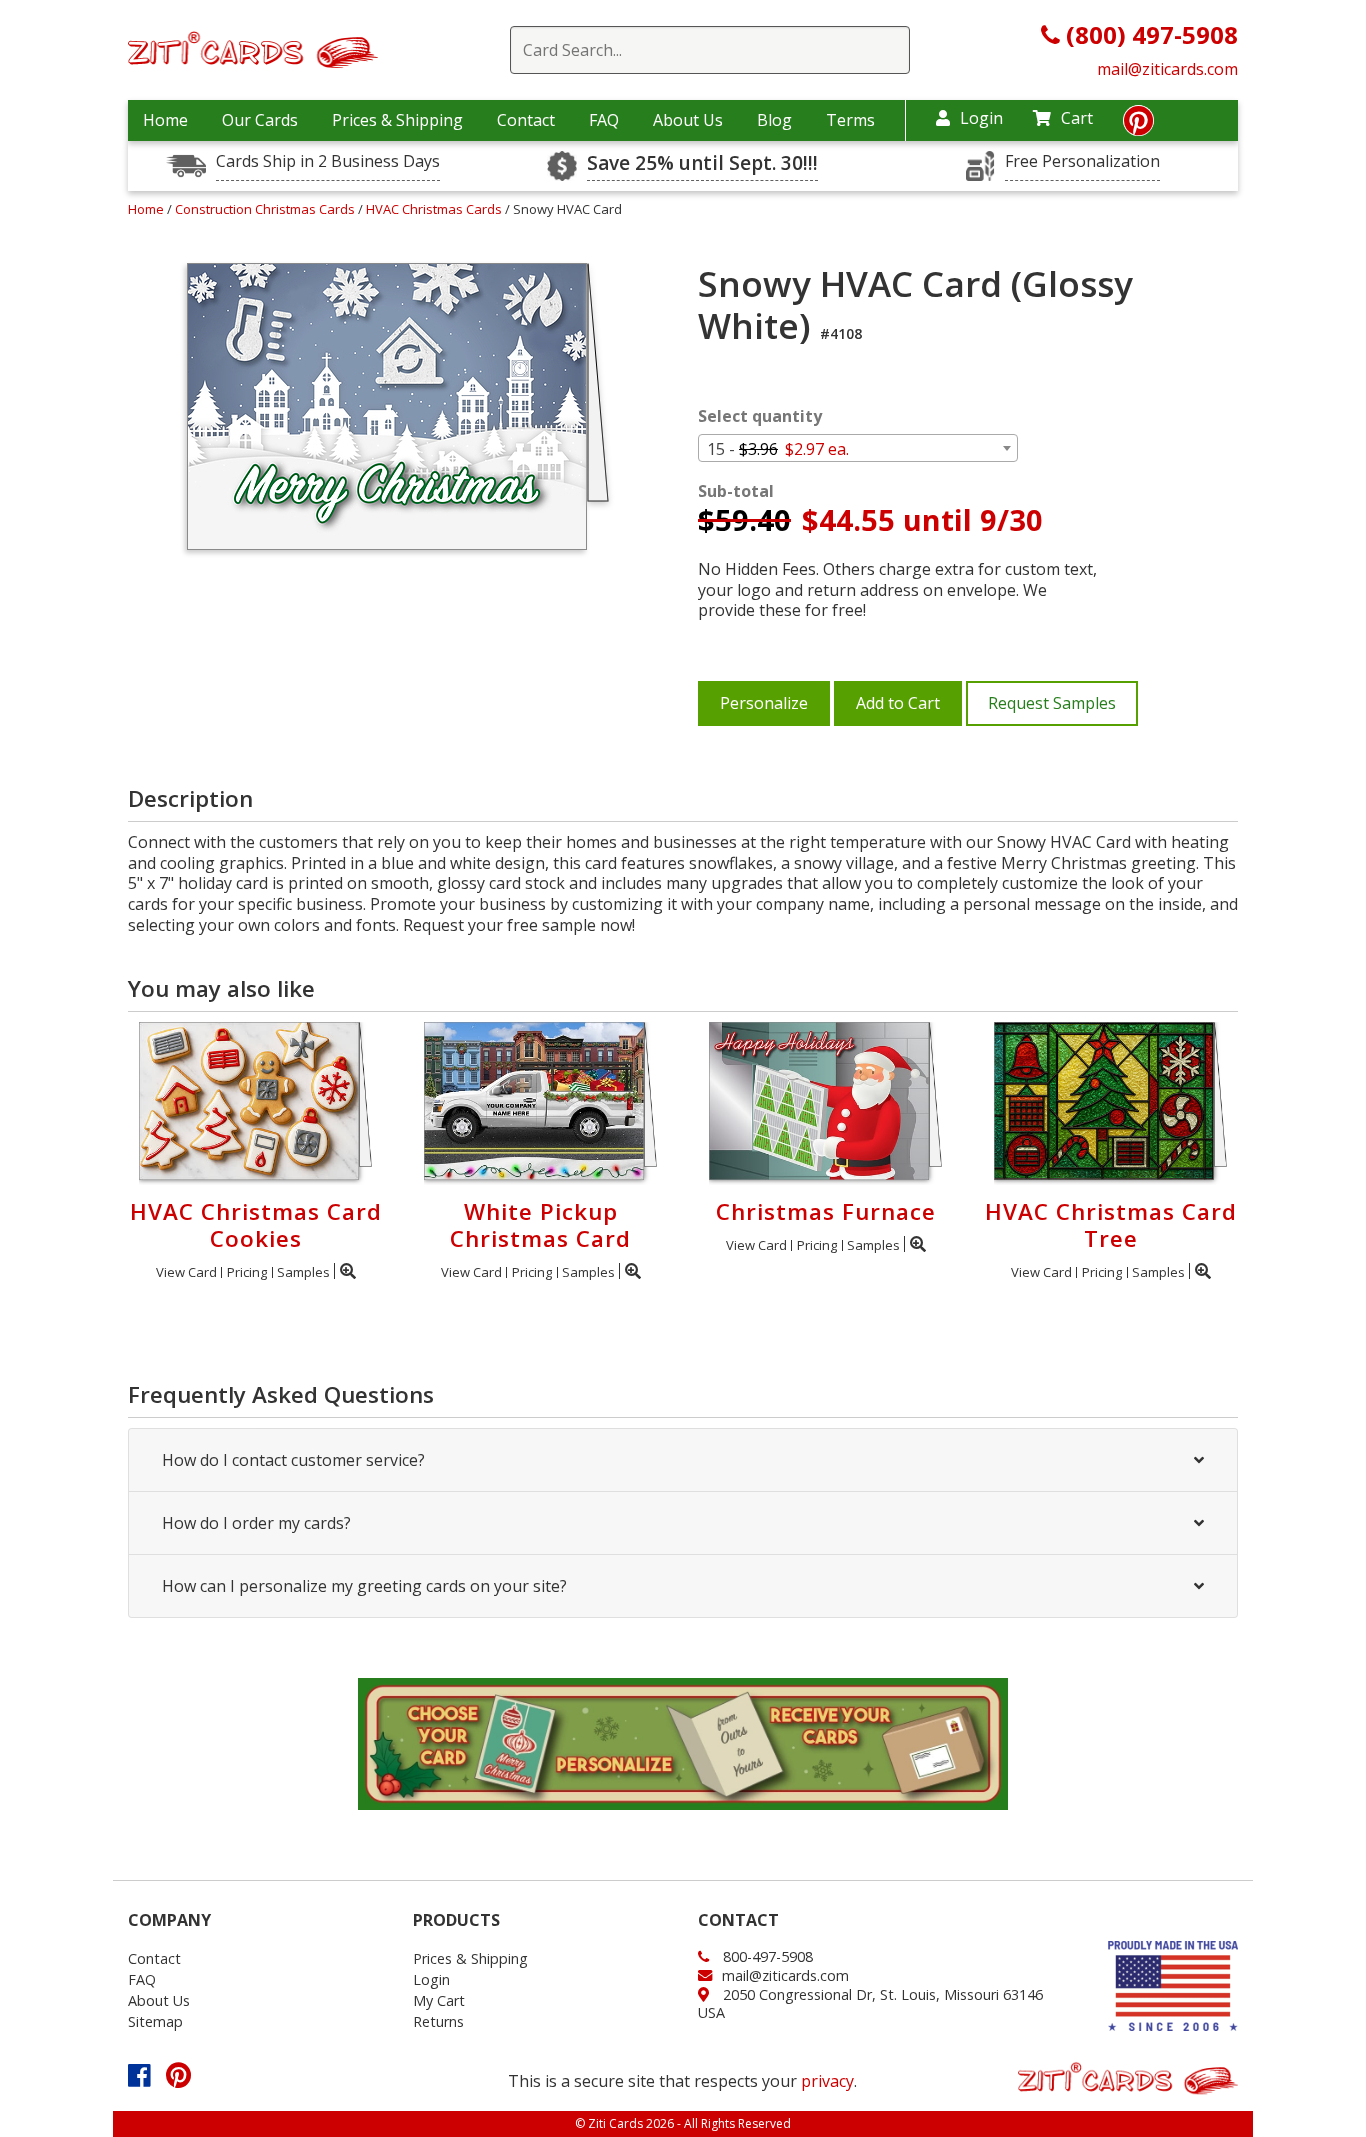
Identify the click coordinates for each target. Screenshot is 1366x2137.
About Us (688, 120)
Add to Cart (898, 703)
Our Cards (260, 120)
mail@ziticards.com (1167, 69)
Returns (438, 2021)
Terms (850, 120)
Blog (774, 120)
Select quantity (760, 416)
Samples (303, 1272)
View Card (186, 1272)
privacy (827, 2081)
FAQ (604, 120)
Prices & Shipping (397, 120)
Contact (526, 120)
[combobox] (858, 448)
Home (165, 120)
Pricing (247, 1272)
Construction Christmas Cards (266, 209)
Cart (1077, 118)
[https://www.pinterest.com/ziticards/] (1138, 126)
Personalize (764, 703)
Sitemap (155, 2021)
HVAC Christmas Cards (435, 209)
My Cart (439, 2000)
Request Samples (1052, 703)
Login (981, 118)
